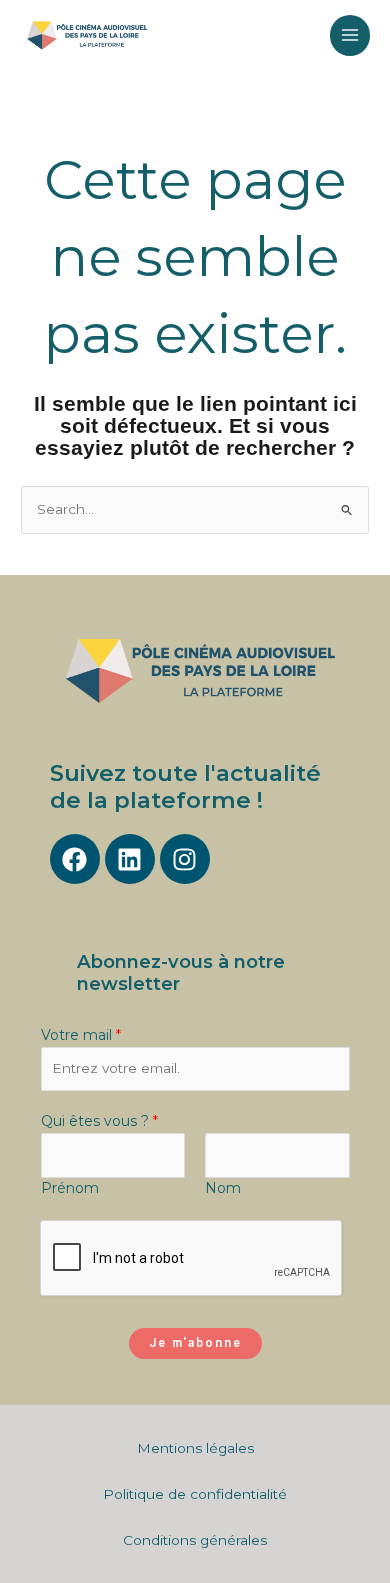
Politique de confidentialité (195, 1494)
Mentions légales (195, 1448)
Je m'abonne (195, 1343)
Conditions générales (195, 1540)
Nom (223, 1188)
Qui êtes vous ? (99, 1121)
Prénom (70, 1188)
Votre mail (81, 1035)
